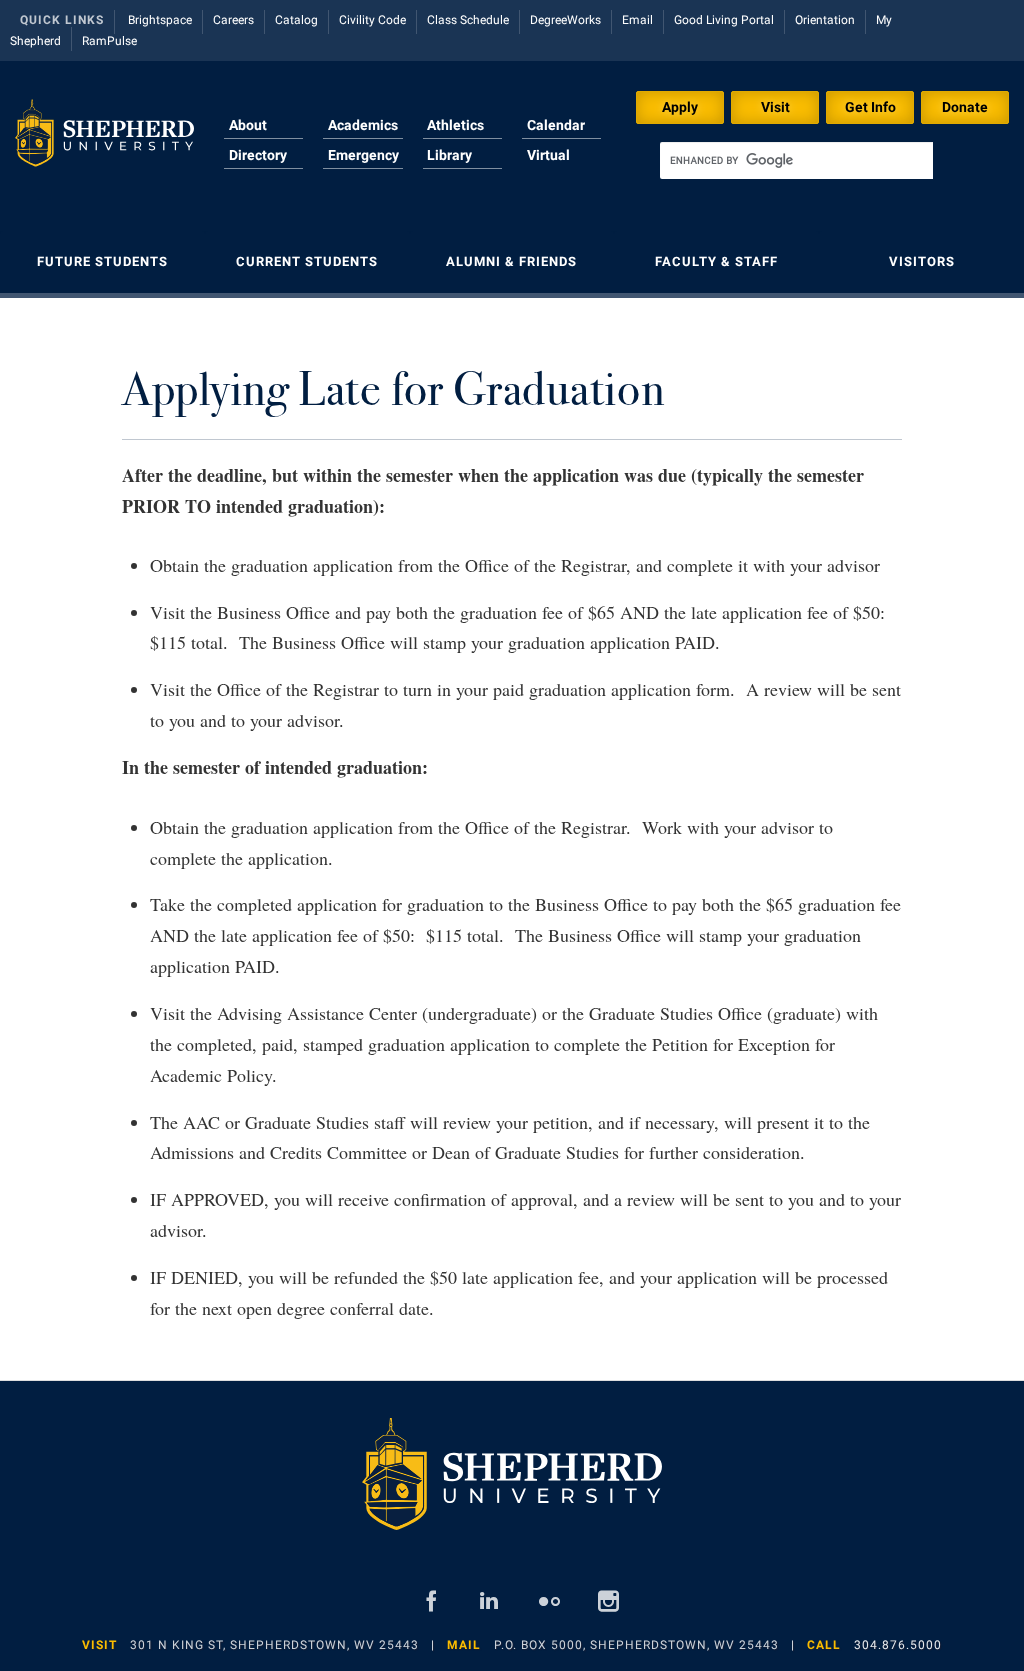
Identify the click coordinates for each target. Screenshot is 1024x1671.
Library (449, 155)
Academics (363, 125)
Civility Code (372, 20)
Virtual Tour (548, 167)
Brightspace (160, 20)
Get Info (870, 107)
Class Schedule (468, 20)
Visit (775, 107)
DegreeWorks (565, 20)
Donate (965, 107)
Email (637, 20)
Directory (258, 155)
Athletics (455, 125)
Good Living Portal (724, 20)
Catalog (296, 20)
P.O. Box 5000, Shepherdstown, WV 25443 (636, 1645)
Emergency (363, 155)
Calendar (556, 125)
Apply (680, 107)
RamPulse (109, 41)
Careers (233, 20)
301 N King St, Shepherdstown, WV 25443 (274, 1645)
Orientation (825, 20)
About (248, 125)
